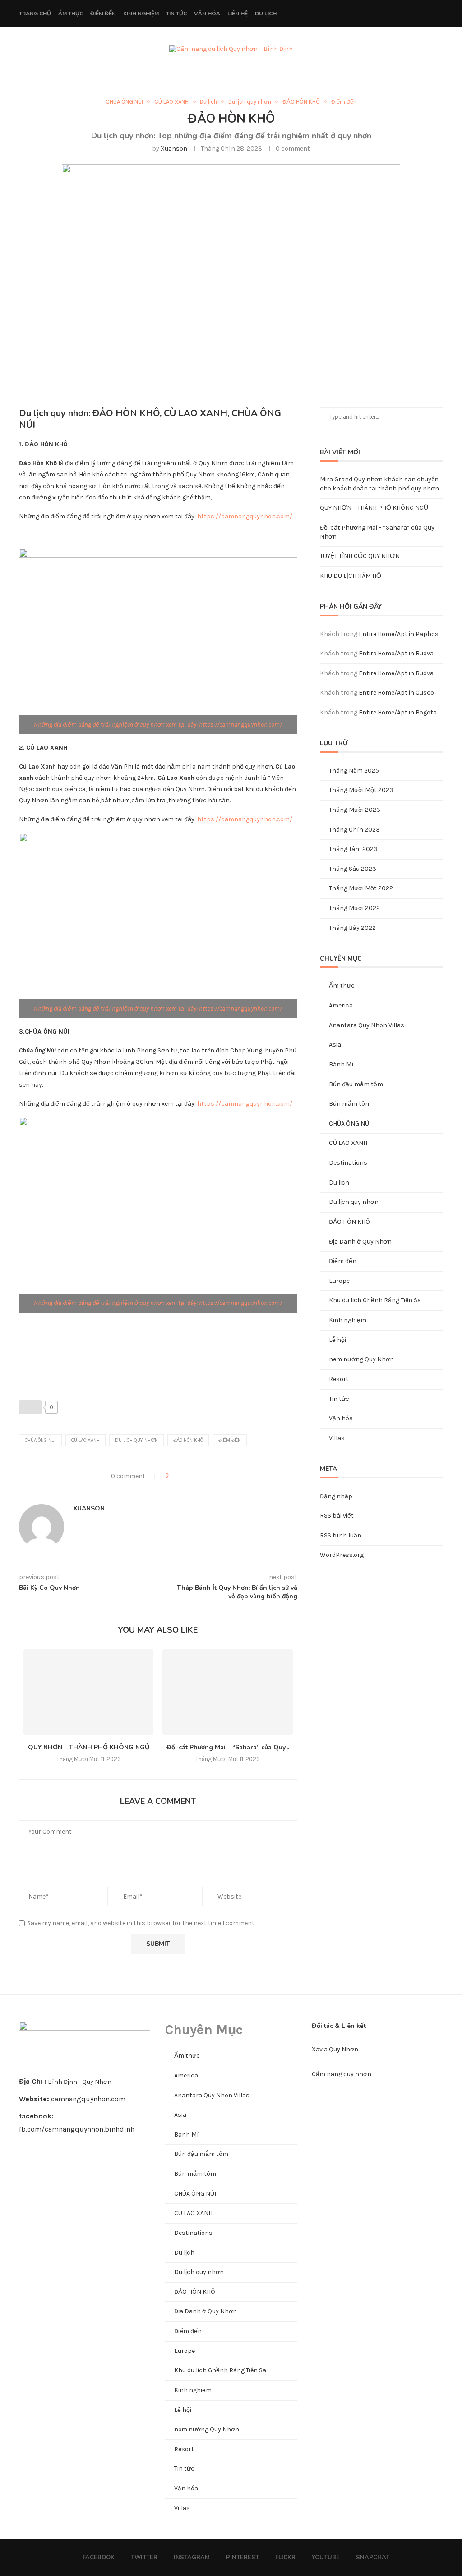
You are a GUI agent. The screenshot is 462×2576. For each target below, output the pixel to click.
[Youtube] (416, 14)
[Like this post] (172, 1476)
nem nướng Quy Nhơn (361, 1359)
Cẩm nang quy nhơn (342, 2074)
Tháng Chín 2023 (354, 830)
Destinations (348, 1163)
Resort (339, 1379)
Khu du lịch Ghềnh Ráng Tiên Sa (375, 1300)
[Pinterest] (397, 14)
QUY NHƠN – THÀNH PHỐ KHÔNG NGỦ (89, 1747)
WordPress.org (342, 1555)
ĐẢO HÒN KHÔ (301, 102)
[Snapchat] (426, 14)
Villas (337, 1438)
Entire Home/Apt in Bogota (398, 712)
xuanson (174, 149)
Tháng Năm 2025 (354, 771)
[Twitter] (378, 14)
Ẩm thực (71, 14)
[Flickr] (407, 14)
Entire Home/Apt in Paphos (399, 634)
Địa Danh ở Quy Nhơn (360, 1242)
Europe (339, 1281)
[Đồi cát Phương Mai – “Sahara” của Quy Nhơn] (227, 1692)
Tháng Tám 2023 (353, 849)
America (341, 1005)
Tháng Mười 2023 (355, 810)
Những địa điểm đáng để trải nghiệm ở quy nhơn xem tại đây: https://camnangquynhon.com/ (158, 725)
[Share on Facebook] (181, 1476)
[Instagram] (388, 14)
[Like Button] (30, 1407)
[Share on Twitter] (191, 1476)
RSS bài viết (337, 1516)
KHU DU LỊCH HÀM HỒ (351, 576)
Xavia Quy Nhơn (335, 2049)
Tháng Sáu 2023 (353, 869)
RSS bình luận (341, 1535)
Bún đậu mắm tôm (356, 1084)
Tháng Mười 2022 (354, 908)
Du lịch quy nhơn (250, 102)
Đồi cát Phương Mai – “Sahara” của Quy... (228, 1747)
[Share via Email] (210, 1476)
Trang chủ (35, 14)
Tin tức (176, 14)
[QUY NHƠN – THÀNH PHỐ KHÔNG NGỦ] (88, 1692)
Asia (335, 1045)
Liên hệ (238, 14)
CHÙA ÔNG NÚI (124, 102)
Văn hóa (207, 14)
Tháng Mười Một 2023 (361, 790)
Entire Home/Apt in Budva (396, 653)
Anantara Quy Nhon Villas (367, 1025)
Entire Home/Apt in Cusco (396, 693)
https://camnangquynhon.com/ (245, 516)
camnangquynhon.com (88, 2099)
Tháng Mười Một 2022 (361, 888)
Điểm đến (103, 14)
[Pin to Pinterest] (200, 1476)
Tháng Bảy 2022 (352, 928)
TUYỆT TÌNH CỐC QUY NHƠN (360, 556)
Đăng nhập (336, 1496)
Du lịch (266, 14)
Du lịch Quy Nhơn (136, 1440)
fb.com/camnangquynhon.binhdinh (77, 2129)
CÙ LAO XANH (171, 102)
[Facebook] (369, 14)
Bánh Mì (341, 1064)
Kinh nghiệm (141, 14)
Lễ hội (337, 1340)
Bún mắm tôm (350, 1104)
